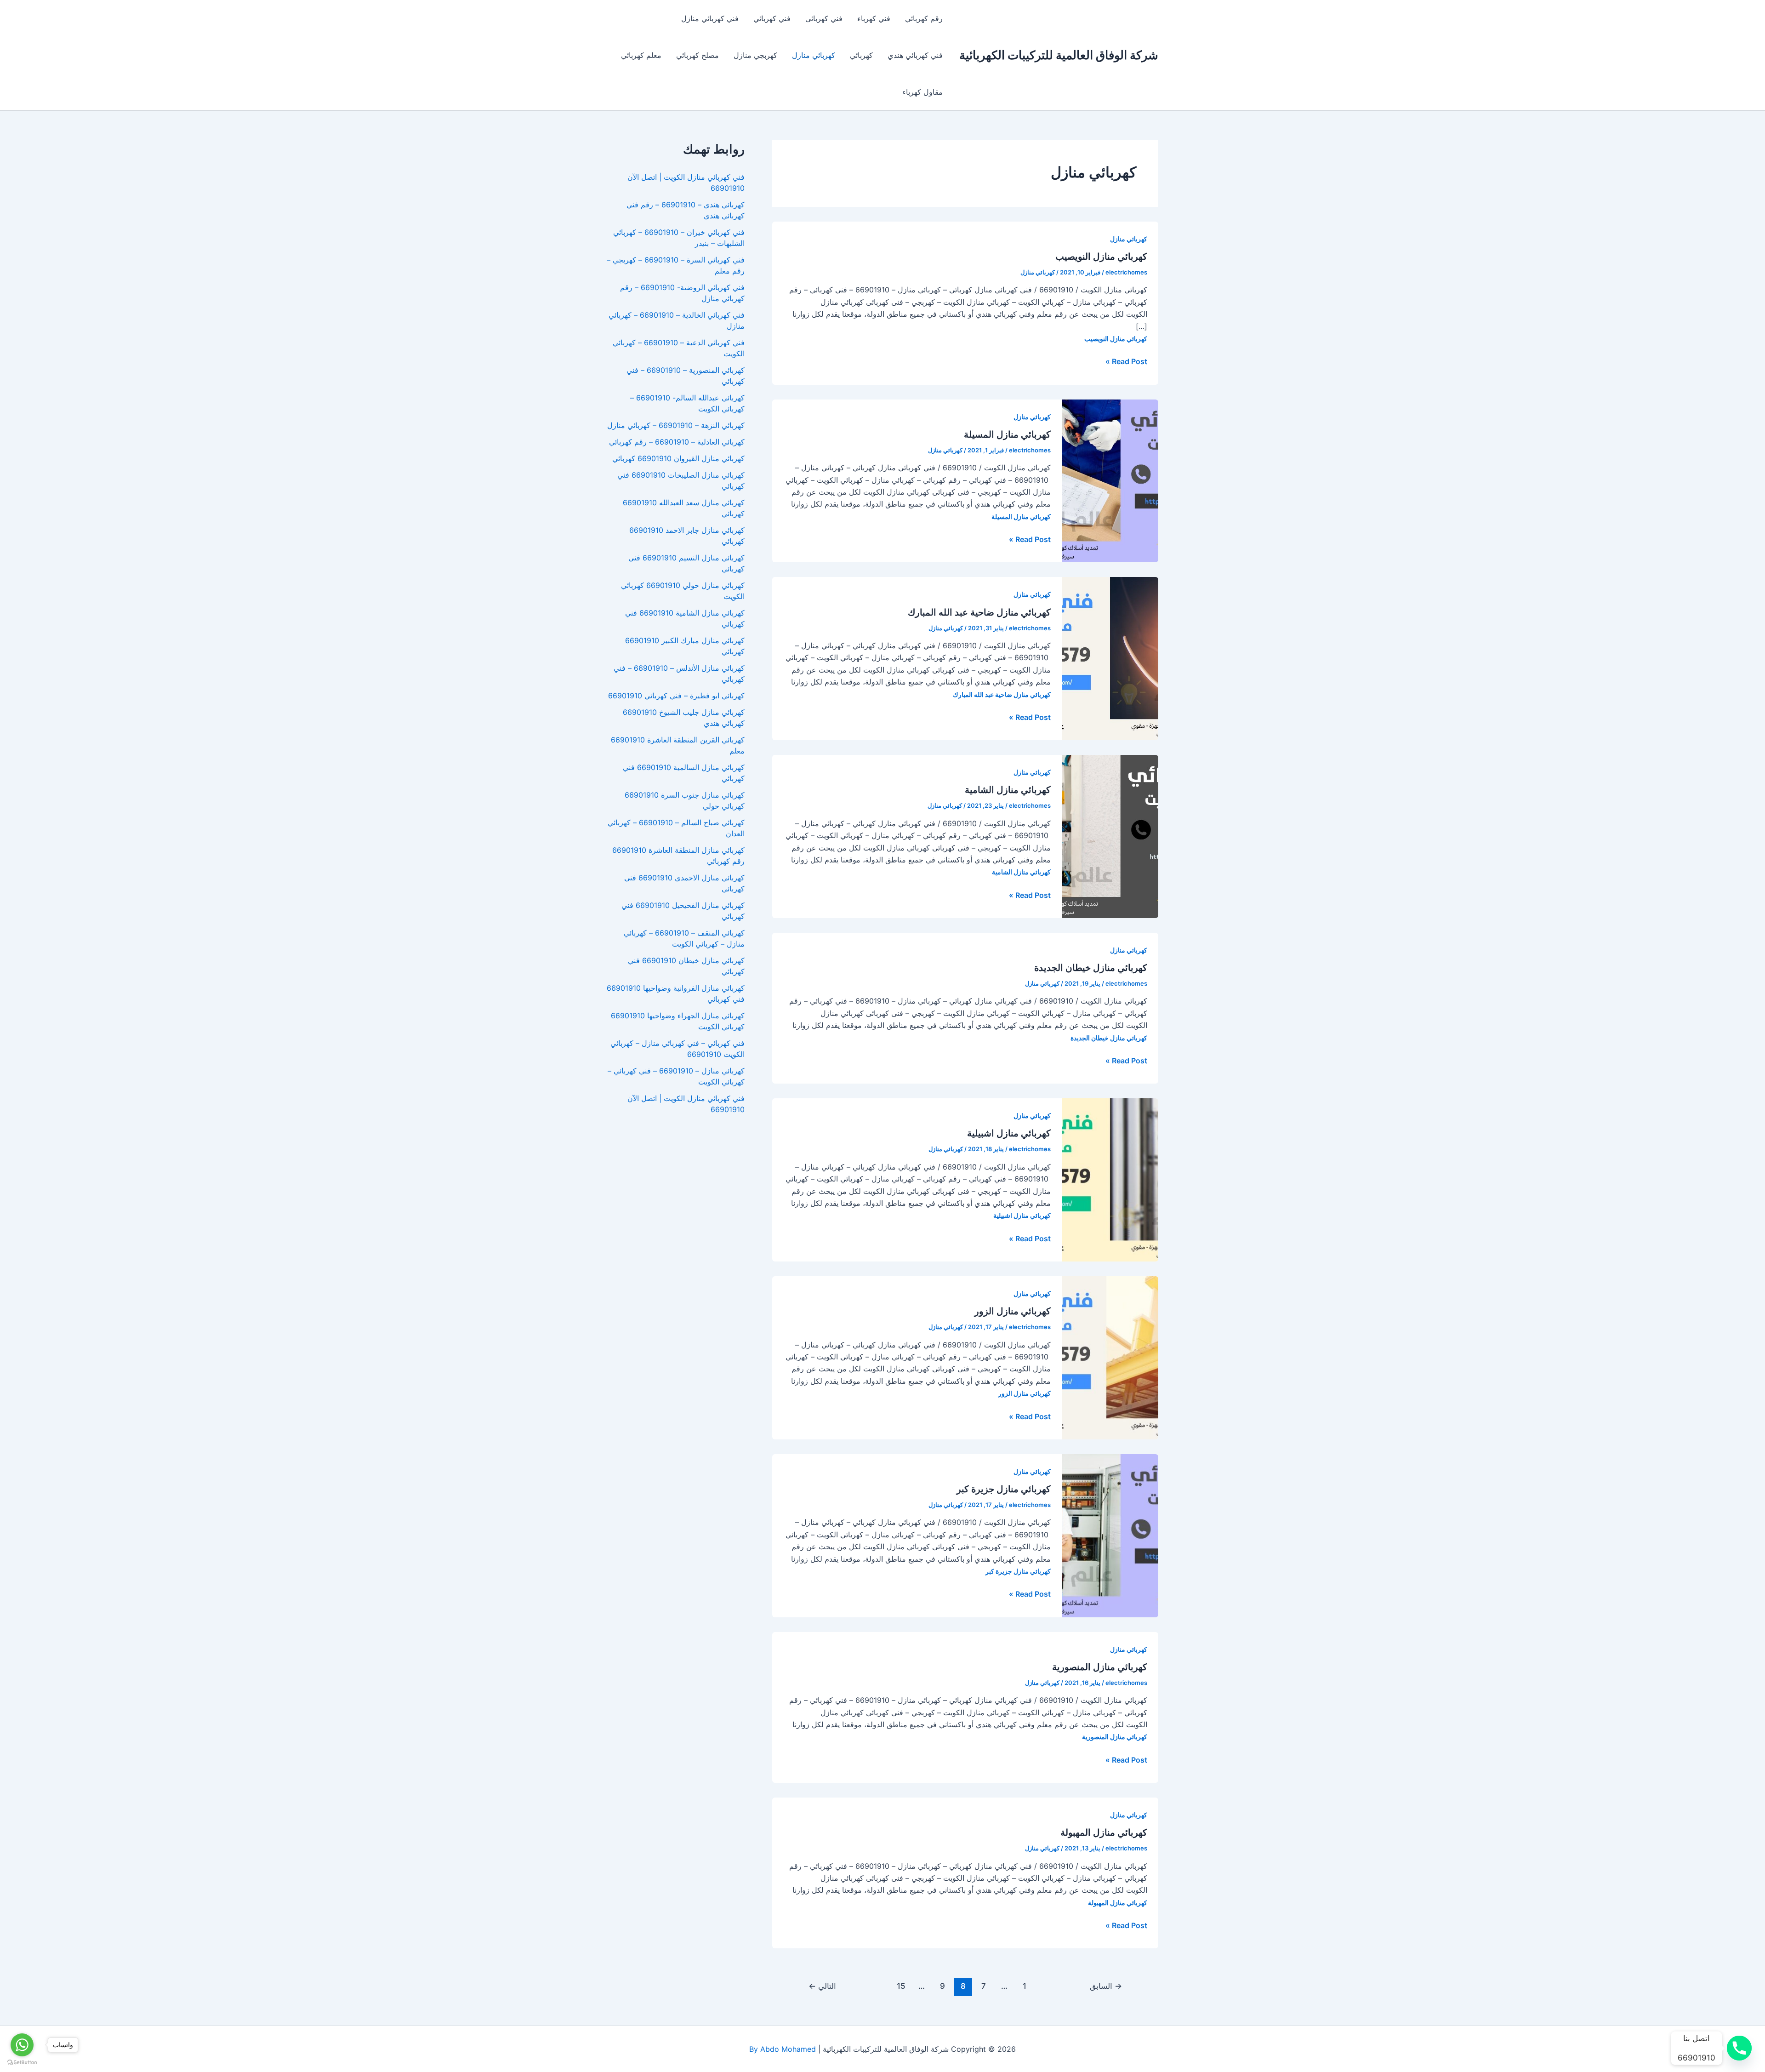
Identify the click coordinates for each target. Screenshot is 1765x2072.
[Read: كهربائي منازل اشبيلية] (1110, 1179)
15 (901, 1986)
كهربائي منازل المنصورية (1100, 1667)
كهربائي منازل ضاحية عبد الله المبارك (979, 612)
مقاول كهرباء (922, 92)
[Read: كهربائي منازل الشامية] (1110, 836)
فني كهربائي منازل (710, 18)
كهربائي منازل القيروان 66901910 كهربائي (678, 458)
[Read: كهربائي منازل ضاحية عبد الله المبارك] (1110, 658)
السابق (1106, 1986)
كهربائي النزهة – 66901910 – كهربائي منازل (676, 425)
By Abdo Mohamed (783, 2049)
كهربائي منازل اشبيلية (1009, 1133)
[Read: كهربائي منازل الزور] (1110, 1357)
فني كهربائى (824, 18)
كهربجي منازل (755, 55)
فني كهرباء (874, 18)
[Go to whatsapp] (22, 2045)
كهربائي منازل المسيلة (1007, 434)
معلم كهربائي (641, 55)
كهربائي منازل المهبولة (1104, 1832)
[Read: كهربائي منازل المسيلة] (1110, 480)
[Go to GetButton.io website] (22, 2063)
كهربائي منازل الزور (1013, 1311)
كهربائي (861, 55)
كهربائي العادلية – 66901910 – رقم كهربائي (677, 442)
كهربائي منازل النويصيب (1101, 257)
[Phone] (1739, 2048)
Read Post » (1126, 362)
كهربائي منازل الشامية (1008, 790)
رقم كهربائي (924, 18)
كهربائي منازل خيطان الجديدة (1091, 968)
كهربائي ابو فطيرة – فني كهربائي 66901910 (676, 696)
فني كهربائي (772, 18)
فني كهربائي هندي (915, 55)
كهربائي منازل (814, 55)
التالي (822, 1986)
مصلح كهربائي (697, 55)
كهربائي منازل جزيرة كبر (1004, 1489)
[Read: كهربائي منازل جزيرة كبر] (1110, 1535)
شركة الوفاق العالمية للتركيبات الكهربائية (1059, 55)
